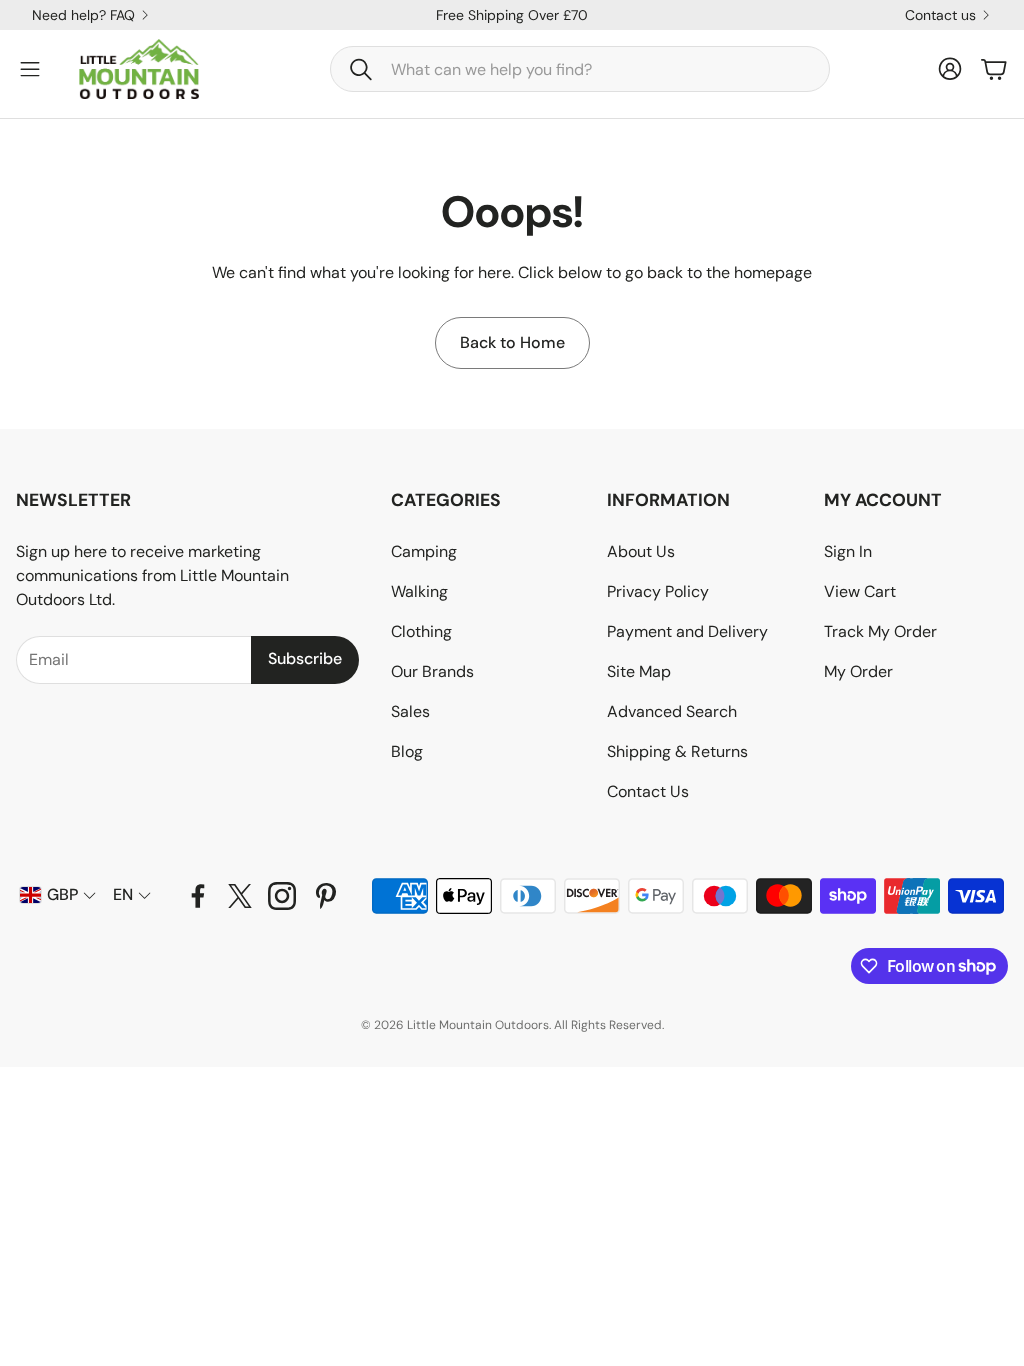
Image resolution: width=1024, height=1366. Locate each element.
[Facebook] (198, 896)
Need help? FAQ (83, 15)
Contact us (940, 15)
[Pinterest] (326, 896)
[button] (580, 69)
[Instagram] (282, 896)
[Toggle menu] (30, 69)
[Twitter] (240, 896)
